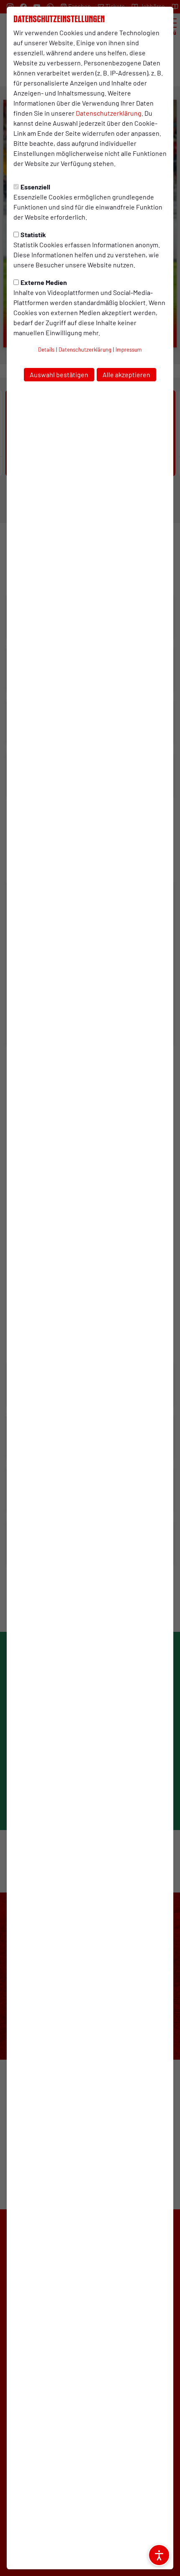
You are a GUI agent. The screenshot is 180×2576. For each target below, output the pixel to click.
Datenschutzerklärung (109, 113)
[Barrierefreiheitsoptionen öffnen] (159, 2555)
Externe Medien (44, 282)
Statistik (33, 234)
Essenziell (35, 187)
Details (46, 350)
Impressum (129, 350)
